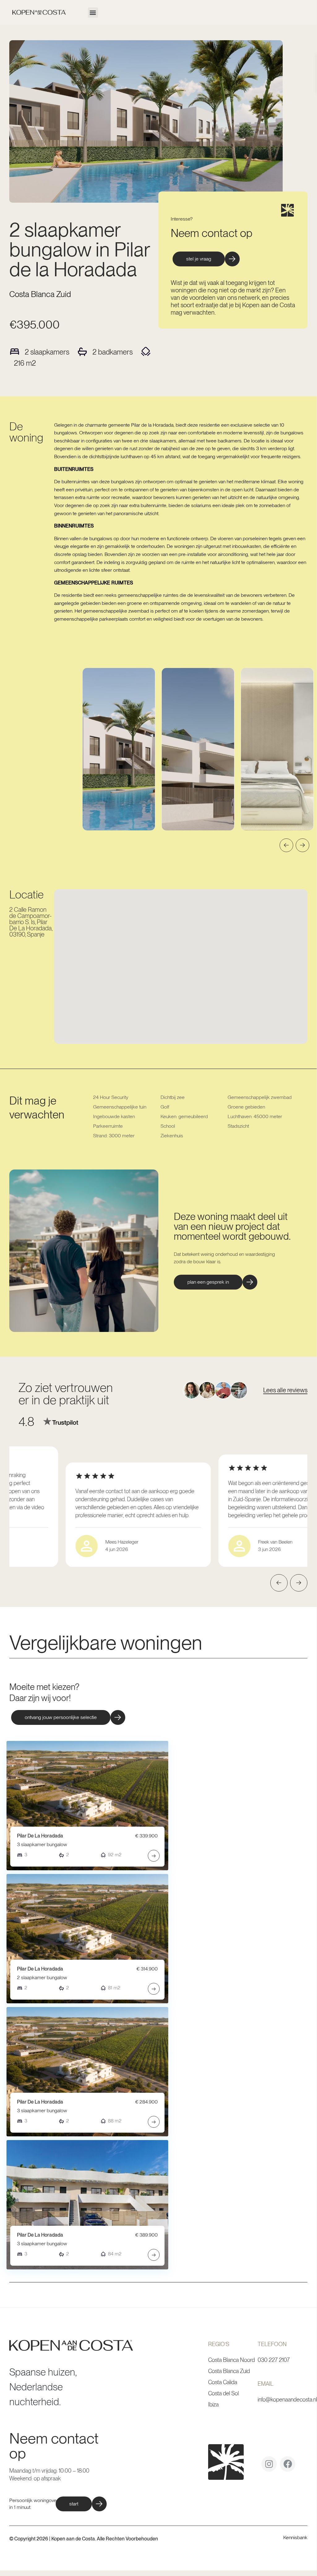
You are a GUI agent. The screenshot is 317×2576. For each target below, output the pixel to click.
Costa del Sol (223, 2393)
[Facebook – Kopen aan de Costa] (288, 2466)
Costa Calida (223, 2382)
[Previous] (286, 845)
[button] (93, 13)
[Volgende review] (299, 1583)
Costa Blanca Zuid (40, 294)
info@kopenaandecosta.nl (287, 2399)
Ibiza (213, 2404)
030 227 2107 (274, 2360)
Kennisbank (295, 2537)
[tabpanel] (119, 749)
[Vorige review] (279, 1583)
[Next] (302, 845)
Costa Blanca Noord (231, 2360)
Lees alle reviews (285, 1390)
